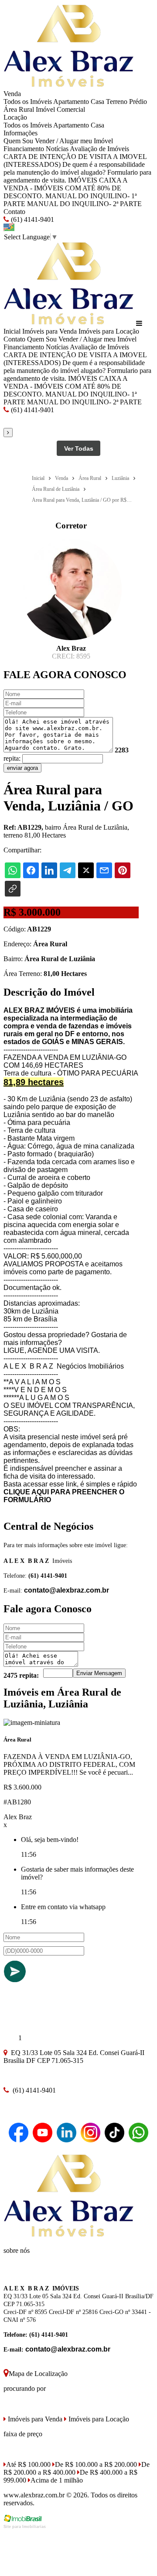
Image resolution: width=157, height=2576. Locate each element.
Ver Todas (79, 448)
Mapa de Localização (38, 2374)
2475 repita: (21, 1675)
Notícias (57, 149)
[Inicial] (69, 86)
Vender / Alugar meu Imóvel (74, 141)
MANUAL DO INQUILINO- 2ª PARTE (84, 204)
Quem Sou (18, 141)
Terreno (117, 102)
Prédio (138, 102)
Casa (97, 102)
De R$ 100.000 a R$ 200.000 (96, 2464)
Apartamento (71, 102)
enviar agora (22, 768)
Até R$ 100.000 (28, 2464)
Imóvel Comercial (60, 109)
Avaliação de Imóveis (99, 149)
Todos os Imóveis (28, 102)
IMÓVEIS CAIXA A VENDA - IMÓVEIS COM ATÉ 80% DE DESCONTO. (65, 188)
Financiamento (24, 149)
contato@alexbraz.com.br (67, 1590)
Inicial (12, 331)
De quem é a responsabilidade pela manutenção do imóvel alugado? (74, 168)
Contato (14, 212)
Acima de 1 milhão (57, 2480)
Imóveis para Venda (49, 331)
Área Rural (19, 109)
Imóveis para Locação (109, 331)
